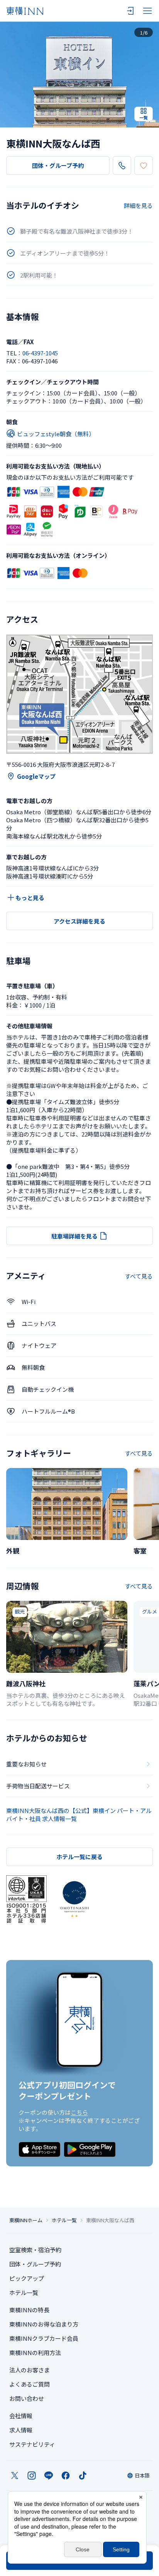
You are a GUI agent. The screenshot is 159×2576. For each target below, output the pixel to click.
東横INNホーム (26, 2220)
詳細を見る (138, 205)
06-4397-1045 (40, 353)
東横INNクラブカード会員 (44, 2338)
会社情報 (21, 2416)
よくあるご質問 (30, 2384)
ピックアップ (27, 2278)
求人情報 (21, 2430)
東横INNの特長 (29, 2310)
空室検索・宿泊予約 (35, 2250)
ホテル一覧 (64, 2220)
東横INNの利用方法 (35, 2353)
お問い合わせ (27, 2398)
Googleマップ (36, 776)
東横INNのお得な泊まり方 (44, 2324)
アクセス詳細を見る (79, 921)
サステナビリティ (32, 2444)
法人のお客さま (30, 2370)
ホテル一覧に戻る (79, 1857)
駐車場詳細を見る (74, 1236)
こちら (79, 2112)
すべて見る (139, 1276)
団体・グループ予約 (58, 165)
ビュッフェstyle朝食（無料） (56, 434)
